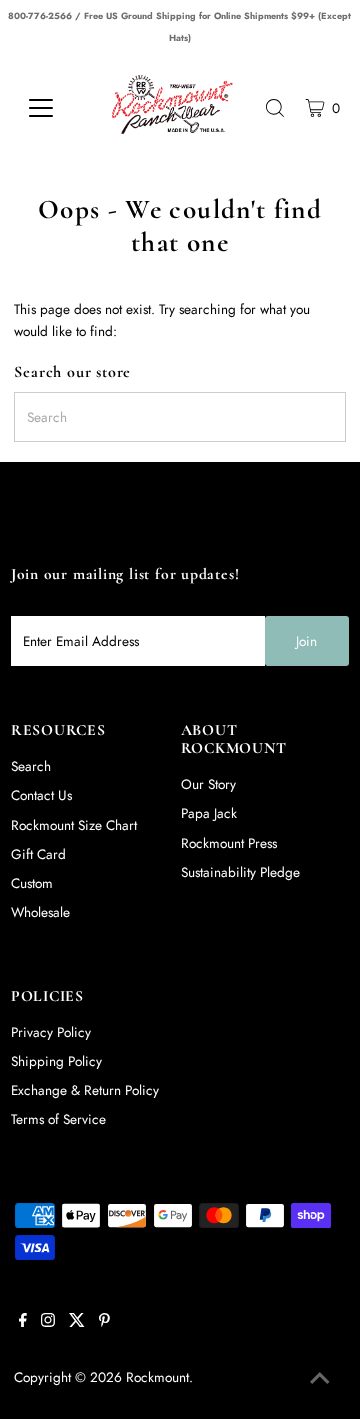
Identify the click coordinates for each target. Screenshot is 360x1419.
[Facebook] (23, 1322)
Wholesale (40, 912)
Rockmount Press (229, 843)
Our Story (208, 784)
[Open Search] (275, 108)
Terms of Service (58, 1119)
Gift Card (38, 854)
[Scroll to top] (320, 1379)
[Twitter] (77, 1322)
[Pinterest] (104, 1322)
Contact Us (41, 795)
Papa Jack (209, 813)
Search (31, 766)
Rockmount (157, 1377)
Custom (32, 883)
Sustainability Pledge (240, 872)
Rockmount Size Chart (74, 825)
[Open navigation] (52, 108)
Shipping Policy (56, 1061)
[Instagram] (48, 1322)
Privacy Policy (51, 1032)
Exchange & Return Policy (85, 1090)
